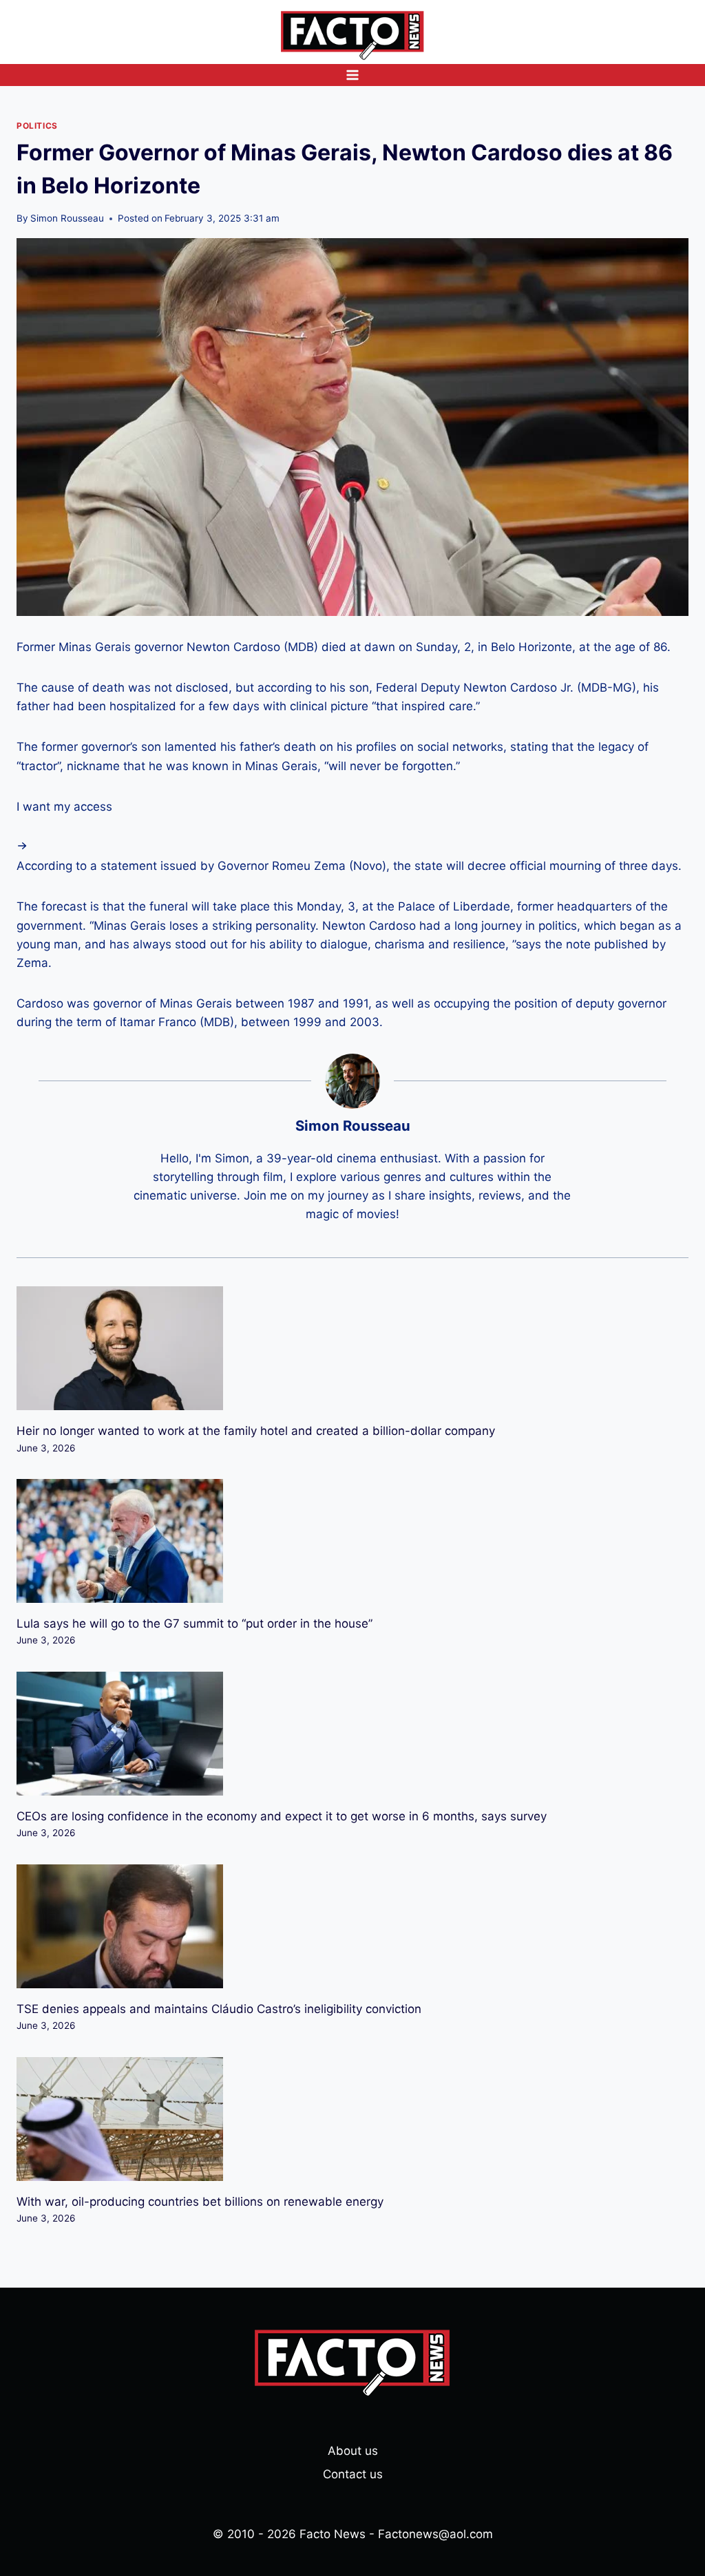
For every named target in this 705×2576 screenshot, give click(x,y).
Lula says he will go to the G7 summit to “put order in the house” (194, 1624)
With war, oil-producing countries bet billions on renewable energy (200, 2202)
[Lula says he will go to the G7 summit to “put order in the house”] (352, 1541)
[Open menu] (353, 75)
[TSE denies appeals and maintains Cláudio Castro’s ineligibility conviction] (352, 1926)
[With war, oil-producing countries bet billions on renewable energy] (352, 2119)
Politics (37, 126)
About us (353, 2451)
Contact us (353, 2474)
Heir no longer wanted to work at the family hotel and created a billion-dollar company (256, 1431)
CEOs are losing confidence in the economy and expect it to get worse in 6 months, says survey (282, 1816)
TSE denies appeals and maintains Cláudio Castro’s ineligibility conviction (219, 2009)
